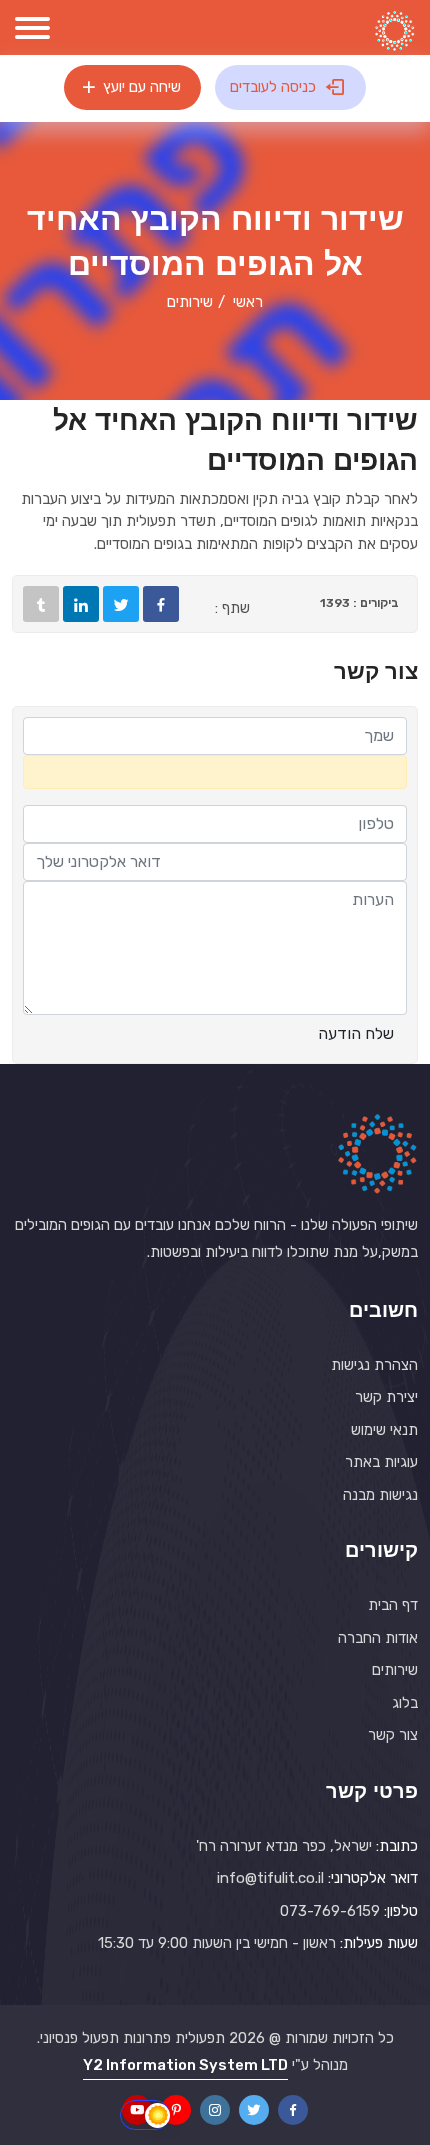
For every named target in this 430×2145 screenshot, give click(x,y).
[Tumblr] (41, 604)
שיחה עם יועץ (140, 87)
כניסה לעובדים (275, 87)
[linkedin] (81, 604)
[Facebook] (161, 604)
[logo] (395, 31)
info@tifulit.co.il (270, 1878)
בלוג (405, 1703)
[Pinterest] (176, 2110)
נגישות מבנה (380, 1495)
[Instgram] (215, 2110)
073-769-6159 (330, 1911)
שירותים (395, 1670)
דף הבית (393, 1605)
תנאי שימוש (384, 1430)
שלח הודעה (356, 1033)
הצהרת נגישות (374, 1365)
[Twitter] (121, 604)
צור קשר (393, 1735)
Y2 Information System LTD (185, 2065)
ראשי (248, 302)
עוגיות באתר (381, 1462)
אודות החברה (378, 1638)
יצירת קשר (386, 1397)
